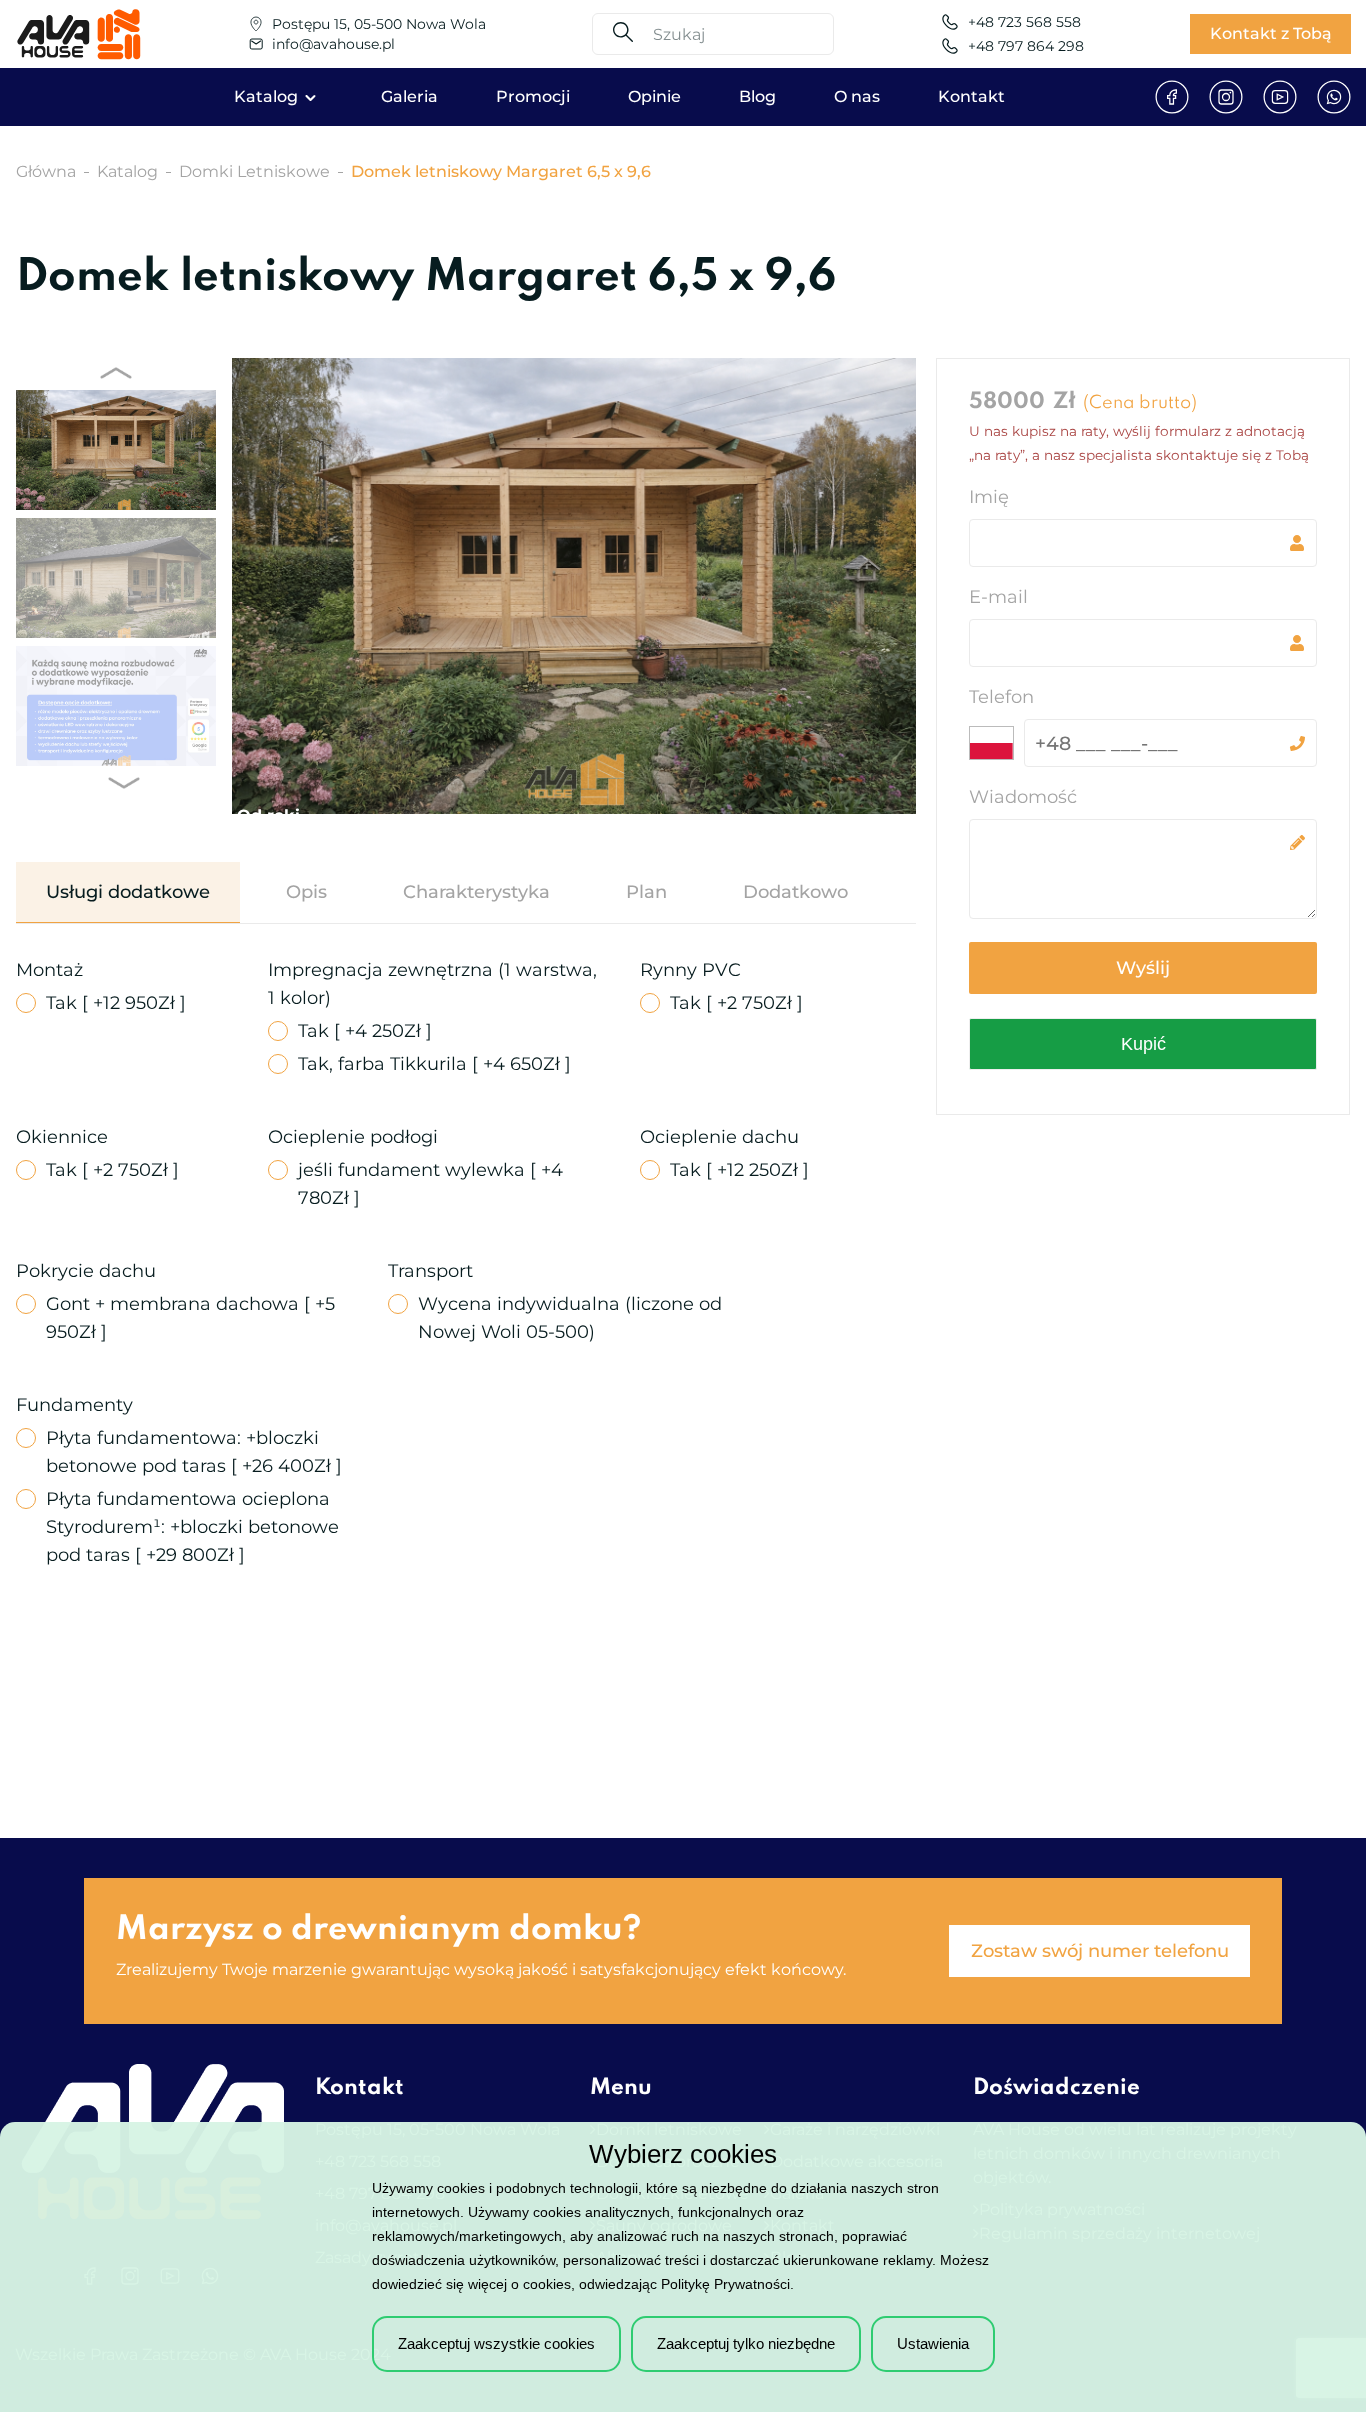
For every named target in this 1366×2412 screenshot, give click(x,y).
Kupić (1143, 1044)
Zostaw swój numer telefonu (1100, 1951)
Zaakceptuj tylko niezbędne (746, 2343)
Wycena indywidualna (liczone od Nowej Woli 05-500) (570, 1318)
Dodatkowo (795, 892)
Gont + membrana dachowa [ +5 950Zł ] (190, 1318)
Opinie (654, 96)
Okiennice (62, 1137)
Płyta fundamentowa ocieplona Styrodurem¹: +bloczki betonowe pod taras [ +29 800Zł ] (192, 1527)
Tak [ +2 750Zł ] (736, 1003)
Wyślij (1143, 968)
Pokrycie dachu (86, 1271)
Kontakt (971, 96)
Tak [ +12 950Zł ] (116, 1003)
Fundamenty (74, 1405)
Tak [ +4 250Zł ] (365, 1031)
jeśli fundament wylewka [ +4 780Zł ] (430, 1184)
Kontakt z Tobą (1271, 33)
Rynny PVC (690, 970)
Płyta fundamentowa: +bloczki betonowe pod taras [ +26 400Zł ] (194, 1452)
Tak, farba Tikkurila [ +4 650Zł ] (434, 1064)
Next (120, 783)
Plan (646, 892)
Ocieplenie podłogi (353, 1137)
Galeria (409, 96)
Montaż (49, 970)
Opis (306, 892)
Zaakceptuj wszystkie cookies (496, 2343)
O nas (857, 96)
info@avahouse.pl (333, 44)
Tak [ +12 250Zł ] (739, 1170)
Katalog (266, 96)
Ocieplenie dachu (719, 1137)
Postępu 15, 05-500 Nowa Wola (379, 24)
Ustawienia (933, 2343)
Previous (112, 373)
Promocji (533, 96)
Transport (430, 1271)
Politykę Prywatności (725, 2284)
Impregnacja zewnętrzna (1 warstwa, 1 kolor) (432, 984)
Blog (757, 96)
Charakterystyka (476, 892)
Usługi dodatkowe (128, 892)
